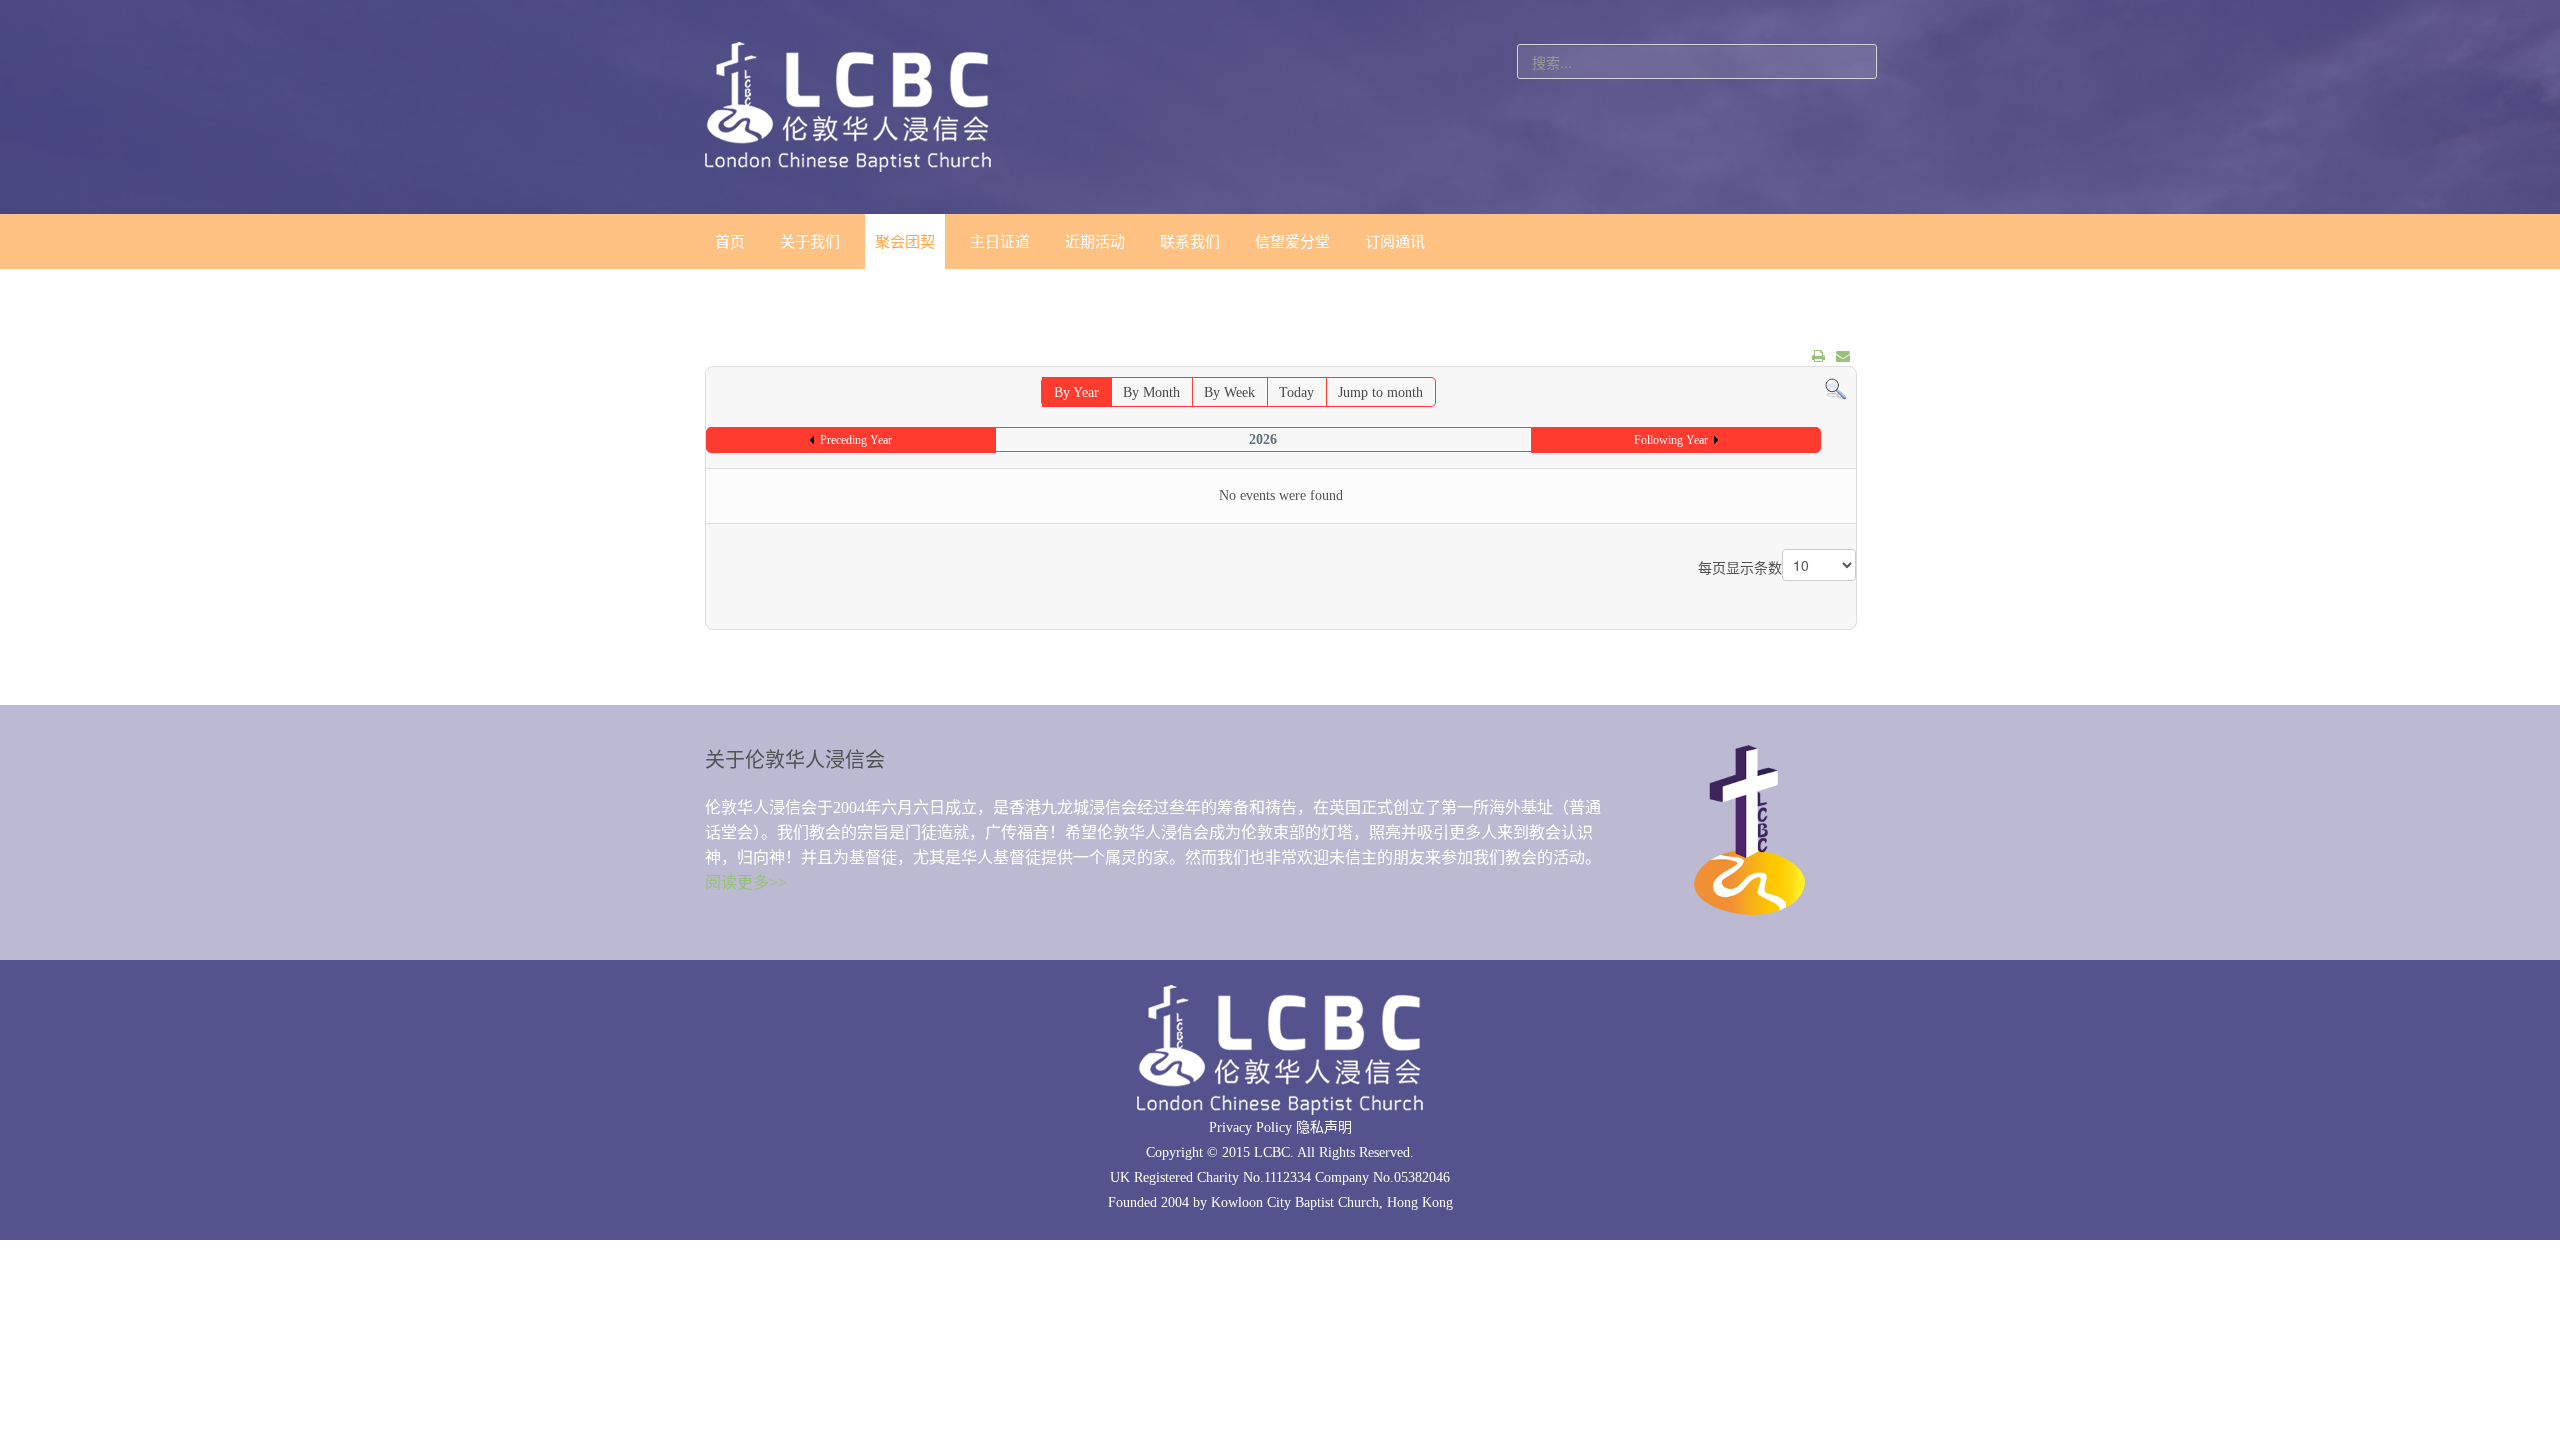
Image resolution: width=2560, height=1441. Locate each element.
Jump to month (1380, 392)
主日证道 (1000, 241)
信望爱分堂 (1292, 241)
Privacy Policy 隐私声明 (1280, 1127)
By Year (1076, 392)
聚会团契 (905, 241)
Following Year (1671, 440)
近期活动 (1095, 241)
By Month (1151, 392)
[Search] (1835, 388)
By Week (1229, 392)
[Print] (1818, 356)
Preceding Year (856, 440)
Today (1296, 392)
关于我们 (810, 241)
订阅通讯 (1395, 241)
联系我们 (1190, 241)
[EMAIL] (1843, 356)
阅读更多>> (746, 882)
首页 (730, 241)
